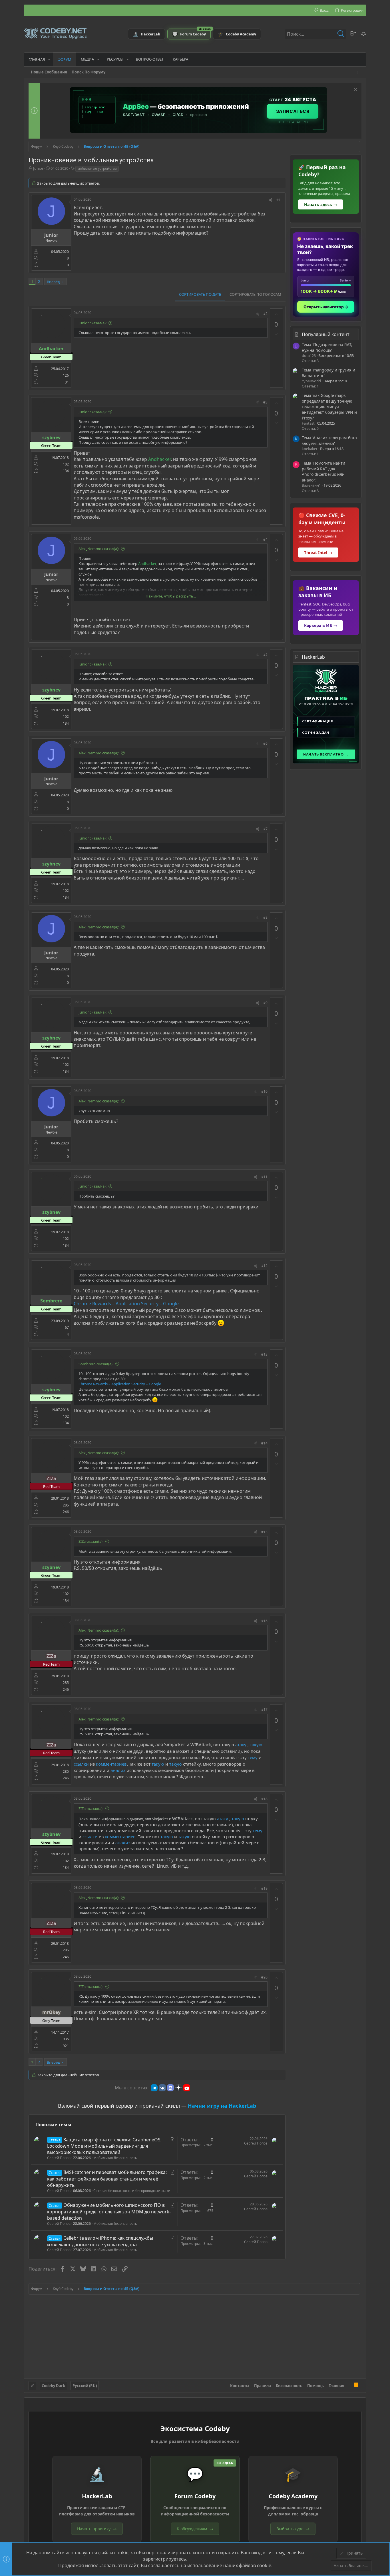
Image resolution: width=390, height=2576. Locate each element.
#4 (265, 539)
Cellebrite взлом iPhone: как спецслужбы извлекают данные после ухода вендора (100, 2241)
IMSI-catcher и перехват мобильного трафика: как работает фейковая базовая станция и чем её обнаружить (107, 2179)
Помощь (315, 2386)
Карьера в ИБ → (321, 625)
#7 (265, 829)
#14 (264, 1443)
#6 (265, 743)
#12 (264, 1266)
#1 (279, 200)
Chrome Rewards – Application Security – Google (126, 1304)
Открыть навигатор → (326, 307)
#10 (264, 1091)
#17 (264, 1709)
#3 (265, 402)
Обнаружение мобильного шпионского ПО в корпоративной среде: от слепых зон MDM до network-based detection (109, 2212)
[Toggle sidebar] (359, 72)
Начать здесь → (321, 204)
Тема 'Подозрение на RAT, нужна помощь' (327, 347)
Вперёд (53, 282)
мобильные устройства (97, 168)
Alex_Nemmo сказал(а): (99, 549)
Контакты (240, 2386)
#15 (264, 1532)
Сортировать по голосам (255, 294)
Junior (38, 168)
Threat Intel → (318, 552)
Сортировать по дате (200, 294)
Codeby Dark (53, 2386)
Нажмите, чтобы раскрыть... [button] (171, 596)
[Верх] (349, 2385)
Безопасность (289, 2386)
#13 (264, 1354)
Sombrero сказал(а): (96, 1364)
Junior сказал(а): (93, 323)
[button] (49, 59)
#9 (265, 1003)
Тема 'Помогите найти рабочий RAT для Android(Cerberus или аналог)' (323, 471)
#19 (264, 1888)
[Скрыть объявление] (355, 90)
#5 (265, 655)
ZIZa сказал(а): (91, 1541)
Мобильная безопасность (115, 2158)
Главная (336, 2386)
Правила (263, 2386)
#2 (265, 314)
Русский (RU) (85, 2386)
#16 (264, 1621)
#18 (264, 1799)
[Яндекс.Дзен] (178, 2088)
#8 (265, 917)
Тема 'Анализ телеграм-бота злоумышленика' (329, 440)
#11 (264, 1177)
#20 (264, 1977)
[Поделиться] (271, 200)
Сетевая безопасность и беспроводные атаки (132, 2191)
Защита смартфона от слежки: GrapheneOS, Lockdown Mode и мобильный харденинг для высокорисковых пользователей (104, 2146)
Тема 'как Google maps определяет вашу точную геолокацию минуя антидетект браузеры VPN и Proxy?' (329, 406)
